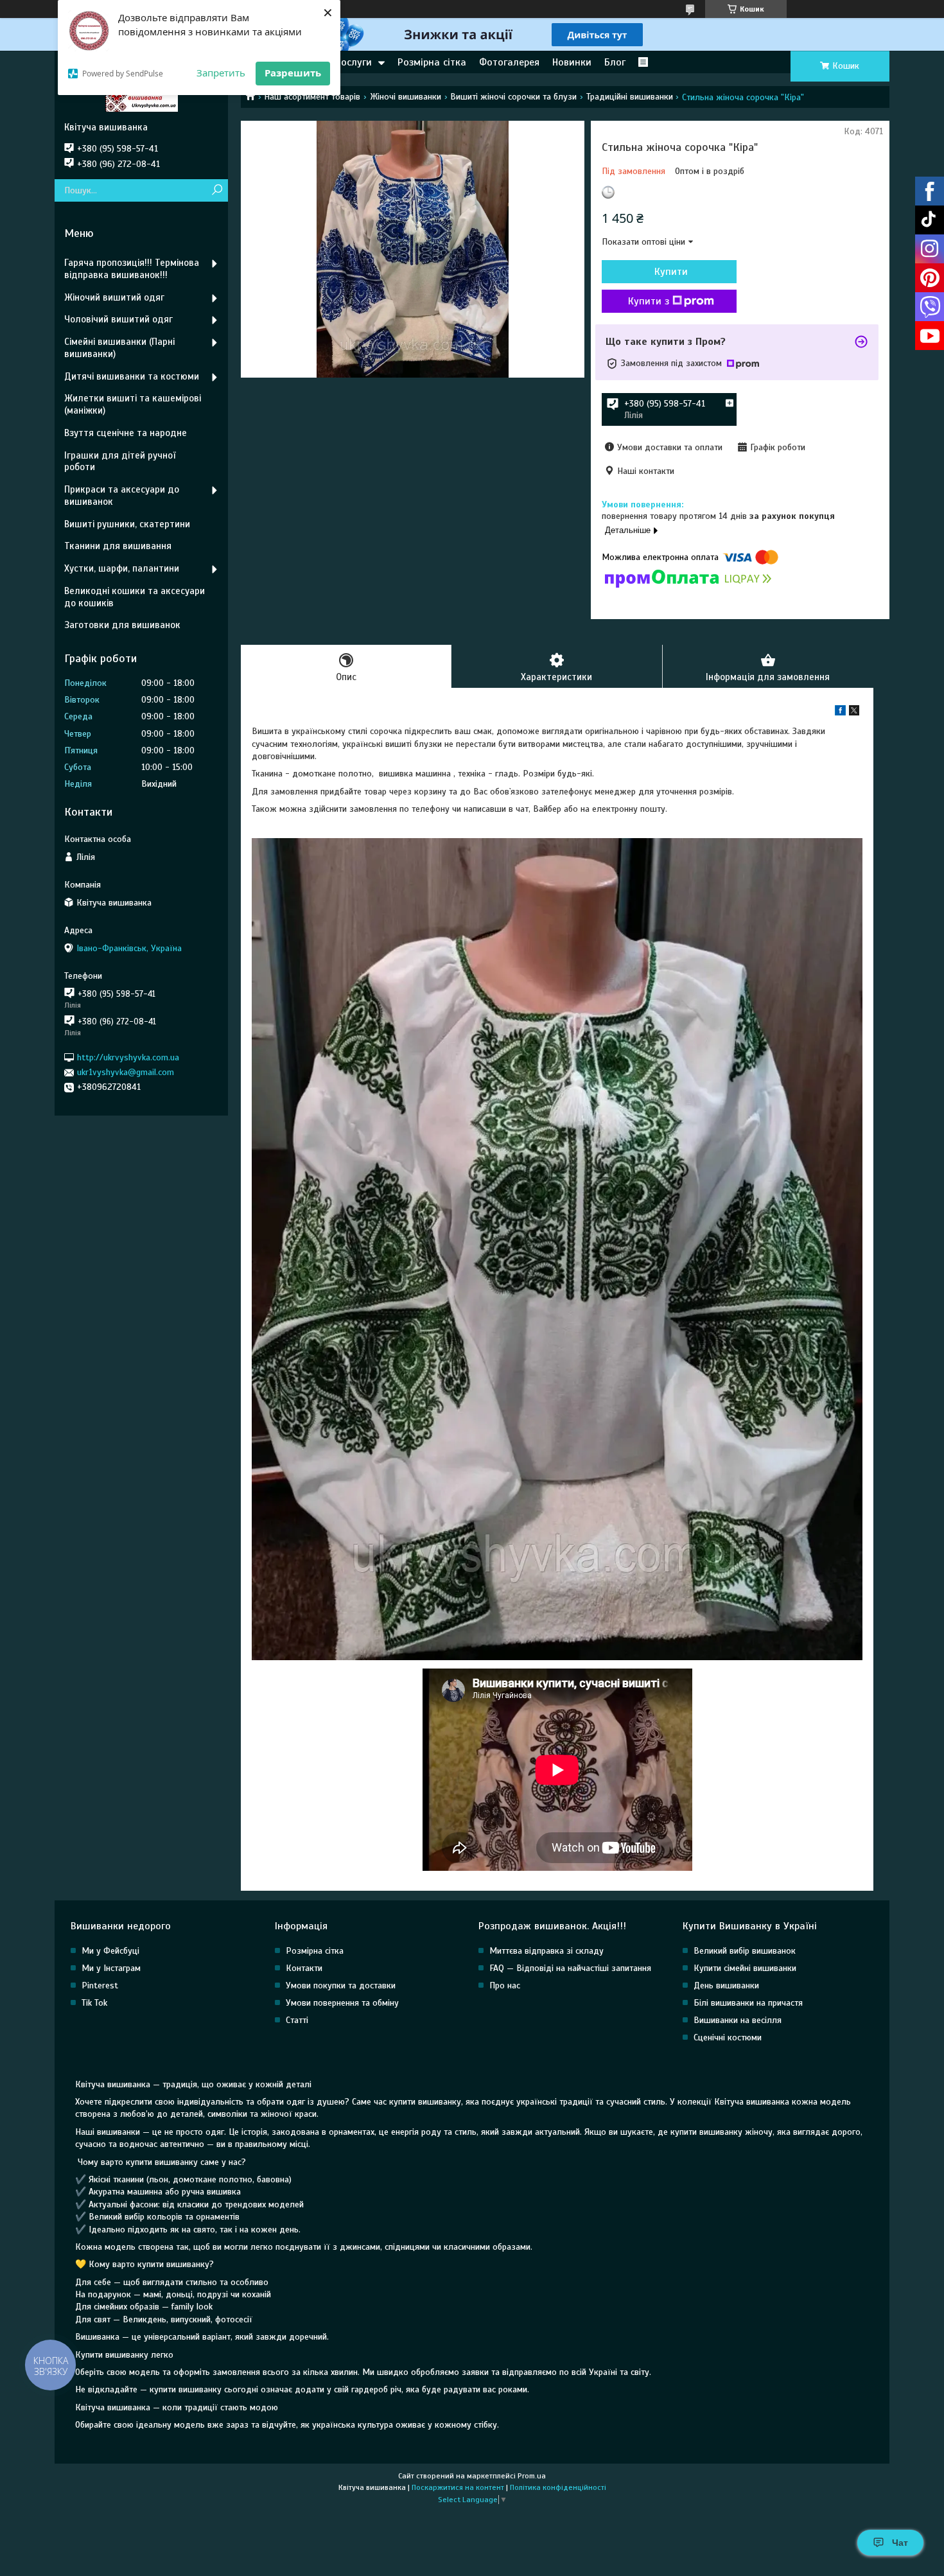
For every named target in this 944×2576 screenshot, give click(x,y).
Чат (900, 2543)
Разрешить (293, 73)
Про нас (505, 1985)
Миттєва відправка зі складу (546, 1951)
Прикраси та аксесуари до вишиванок (122, 495)
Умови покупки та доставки (341, 1985)
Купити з (649, 301)
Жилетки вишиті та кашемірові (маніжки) (133, 404)
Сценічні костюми (728, 2037)
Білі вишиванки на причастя (748, 2003)
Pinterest (100, 1985)
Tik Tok (94, 2003)
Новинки (572, 62)
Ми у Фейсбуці (110, 1951)
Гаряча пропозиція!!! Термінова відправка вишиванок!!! (132, 269)
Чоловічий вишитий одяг (118, 319)
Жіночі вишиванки (406, 97)
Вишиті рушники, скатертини (127, 524)
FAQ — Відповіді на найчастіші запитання (570, 1968)
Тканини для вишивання (118, 546)
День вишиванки (726, 1985)
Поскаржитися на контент (458, 2487)
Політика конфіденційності (558, 2487)
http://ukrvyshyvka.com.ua (128, 1057)
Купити (671, 272)
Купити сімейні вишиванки (745, 1968)
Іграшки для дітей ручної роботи (120, 461)
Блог (615, 62)
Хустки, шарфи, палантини (122, 568)
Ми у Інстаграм (111, 1968)
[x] (854, 713)
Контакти (304, 1968)
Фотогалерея (509, 62)
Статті (297, 2020)
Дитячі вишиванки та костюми (132, 376)
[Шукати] (217, 190)
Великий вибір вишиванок (745, 1951)
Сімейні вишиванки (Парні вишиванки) (119, 348)
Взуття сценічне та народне (126, 433)
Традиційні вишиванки (630, 97)
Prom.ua (532, 2476)
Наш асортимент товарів (312, 97)
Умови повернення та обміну (342, 2003)
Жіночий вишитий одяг (114, 297)
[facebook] (840, 713)
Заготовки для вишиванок (122, 625)
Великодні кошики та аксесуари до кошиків (135, 597)
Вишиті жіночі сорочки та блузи (513, 97)
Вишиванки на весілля (738, 2020)
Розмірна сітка (432, 62)
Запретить (221, 73)
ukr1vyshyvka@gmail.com (126, 1072)
